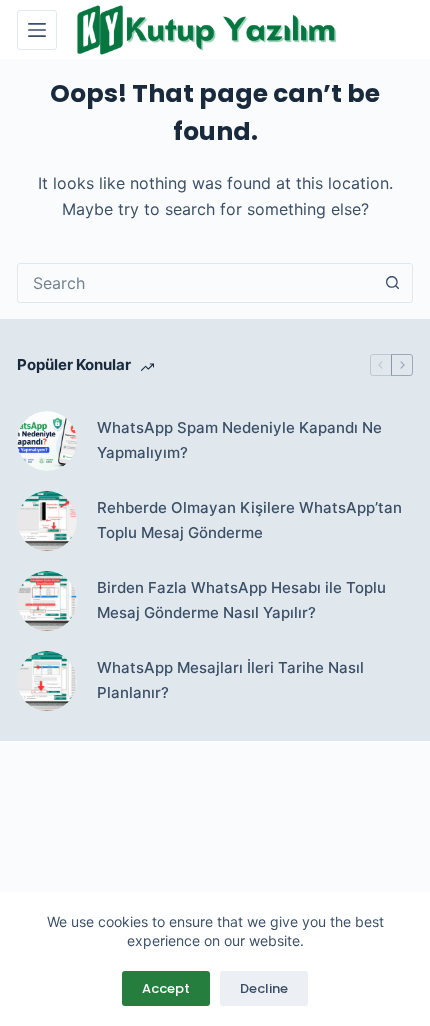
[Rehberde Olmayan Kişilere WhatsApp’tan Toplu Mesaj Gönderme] (47, 521)
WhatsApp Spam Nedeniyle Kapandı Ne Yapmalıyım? (239, 440)
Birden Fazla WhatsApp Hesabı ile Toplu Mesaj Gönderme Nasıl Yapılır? (241, 600)
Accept (166, 988)
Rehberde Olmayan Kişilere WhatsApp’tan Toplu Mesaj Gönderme (249, 520)
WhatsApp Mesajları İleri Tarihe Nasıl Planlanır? (230, 680)
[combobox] (196, 283)
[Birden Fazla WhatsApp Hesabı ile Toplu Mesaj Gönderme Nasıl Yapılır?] (47, 601)
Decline (264, 988)
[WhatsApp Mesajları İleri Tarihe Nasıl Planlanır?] (47, 681)
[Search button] (393, 283)
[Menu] (37, 30)
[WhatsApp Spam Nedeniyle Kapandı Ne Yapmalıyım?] (47, 441)
